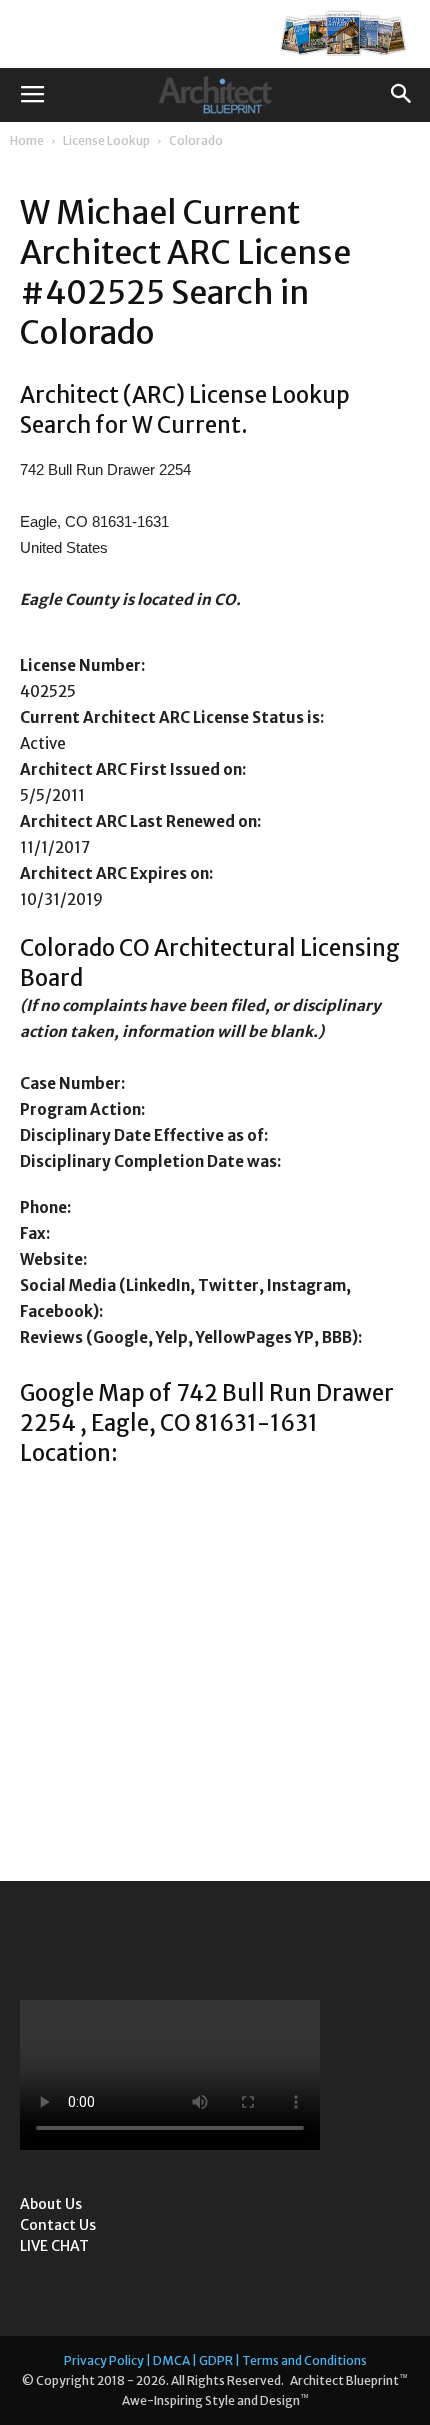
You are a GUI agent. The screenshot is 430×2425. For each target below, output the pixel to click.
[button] (402, 95)
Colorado (196, 140)
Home (27, 140)
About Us (51, 2204)
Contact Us (58, 2225)
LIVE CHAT (54, 2246)
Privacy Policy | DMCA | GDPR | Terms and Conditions (215, 2360)
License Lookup (106, 140)
